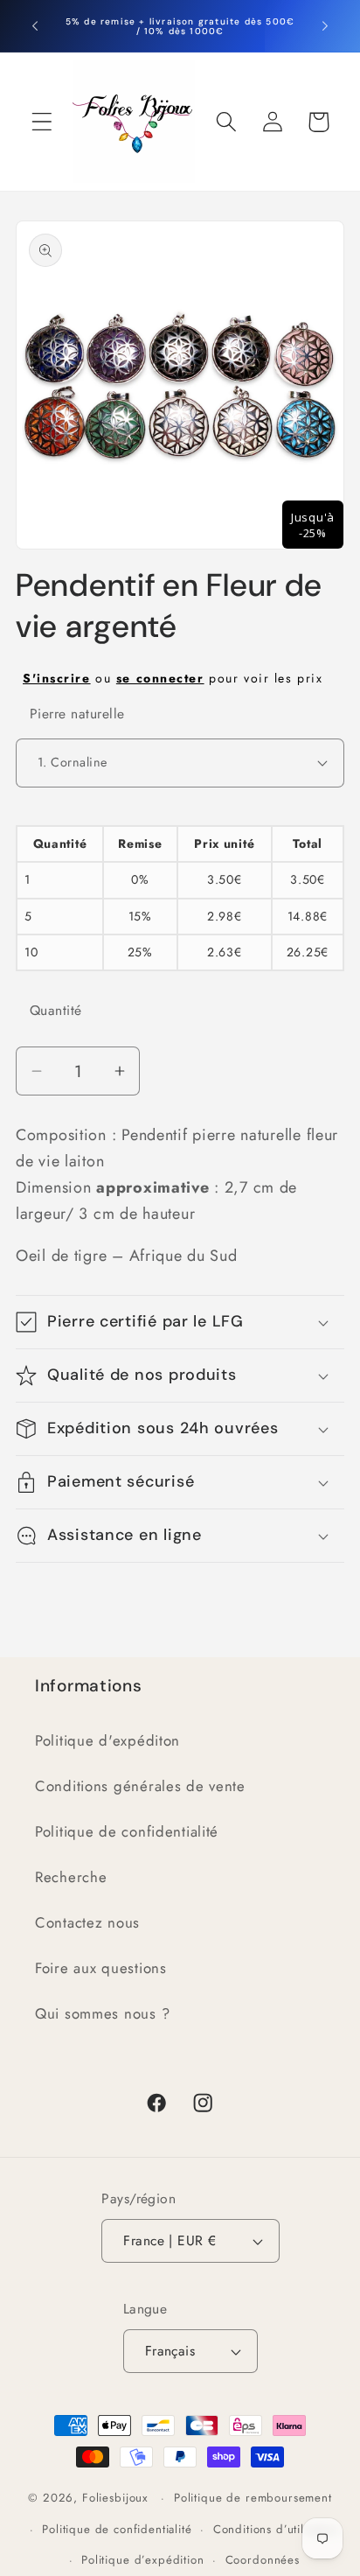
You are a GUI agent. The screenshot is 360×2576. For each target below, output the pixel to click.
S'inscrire (57, 678)
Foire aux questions (101, 1968)
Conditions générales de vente (140, 1786)
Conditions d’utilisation (276, 2529)
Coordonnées (263, 2560)
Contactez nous (87, 1922)
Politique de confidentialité (127, 1831)
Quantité (56, 1010)
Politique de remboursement (253, 2498)
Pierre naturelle (77, 714)
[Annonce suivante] (325, 26)
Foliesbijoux (115, 2498)
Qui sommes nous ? (102, 2013)
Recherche (71, 1877)
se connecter (160, 678)
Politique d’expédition (142, 2560)
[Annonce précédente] (35, 26)
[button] (42, 122)
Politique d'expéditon (107, 1740)
